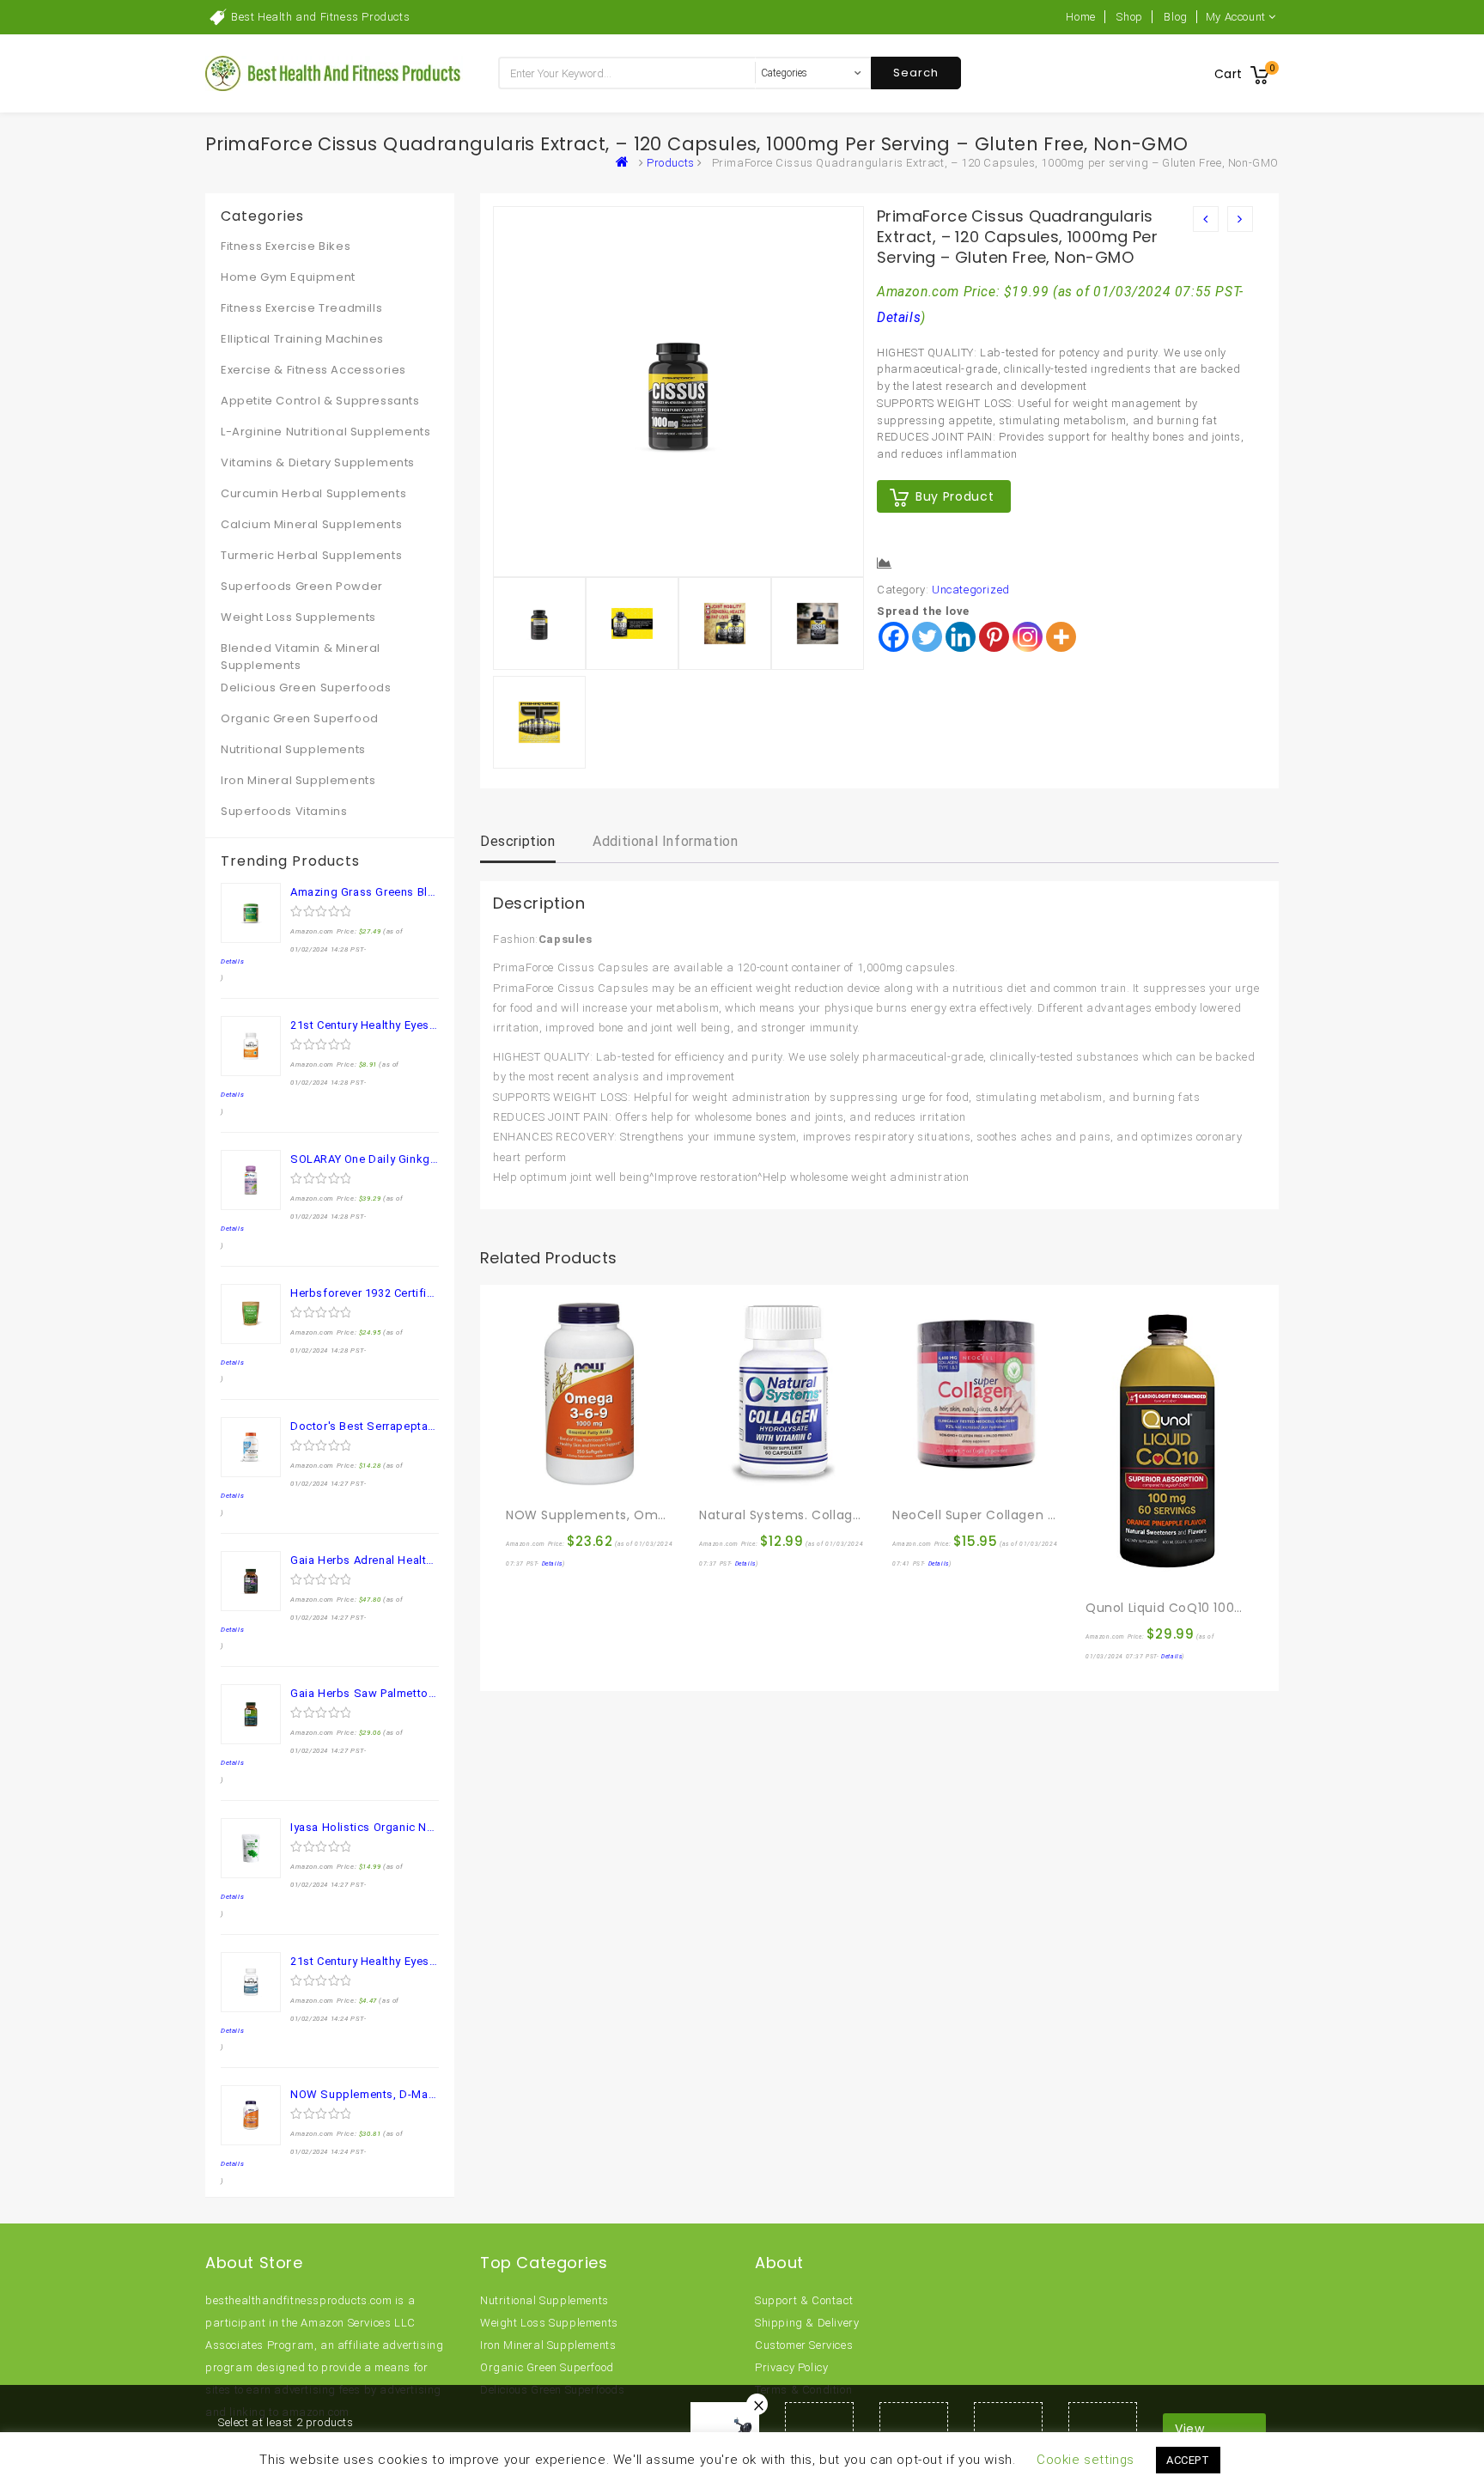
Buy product (955, 496)
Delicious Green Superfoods (306, 687)
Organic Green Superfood (300, 718)
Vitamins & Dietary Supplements (318, 462)
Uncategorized (971, 590)
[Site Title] (334, 73)
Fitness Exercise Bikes (286, 246)
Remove (757, 2404)
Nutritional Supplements (293, 749)
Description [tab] (518, 841)
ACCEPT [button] (1188, 2460)
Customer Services (804, 2345)
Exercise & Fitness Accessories (313, 370)
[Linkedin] (961, 637)
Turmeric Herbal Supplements (311, 555)
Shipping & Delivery (807, 2323)
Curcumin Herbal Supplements (313, 493)
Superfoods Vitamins (284, 811)
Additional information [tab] (665, 841)
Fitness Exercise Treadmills (301, 308)
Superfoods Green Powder (302, 586)
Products (671, 163)
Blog (1175, 17)
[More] (1061, 637)
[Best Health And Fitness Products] (626, 163)
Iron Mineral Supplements (298, 780)
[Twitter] (927, 637)
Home (1080, 17)
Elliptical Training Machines (302, 339)
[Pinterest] (994, 637)
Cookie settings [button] (1086, 2460)
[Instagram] (1028, 637)
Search (916, 73)
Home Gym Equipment (288, 277)
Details (899, 318)
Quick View (556, 1478)
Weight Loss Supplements (298, 617)
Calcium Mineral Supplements (311, 524)
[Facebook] (894, 637)
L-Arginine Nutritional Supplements (325, 432)
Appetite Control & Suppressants (320, 401)
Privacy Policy (791, 2367)
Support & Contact (804, 2300)
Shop (1129, 17)
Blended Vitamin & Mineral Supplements (301, 657)
